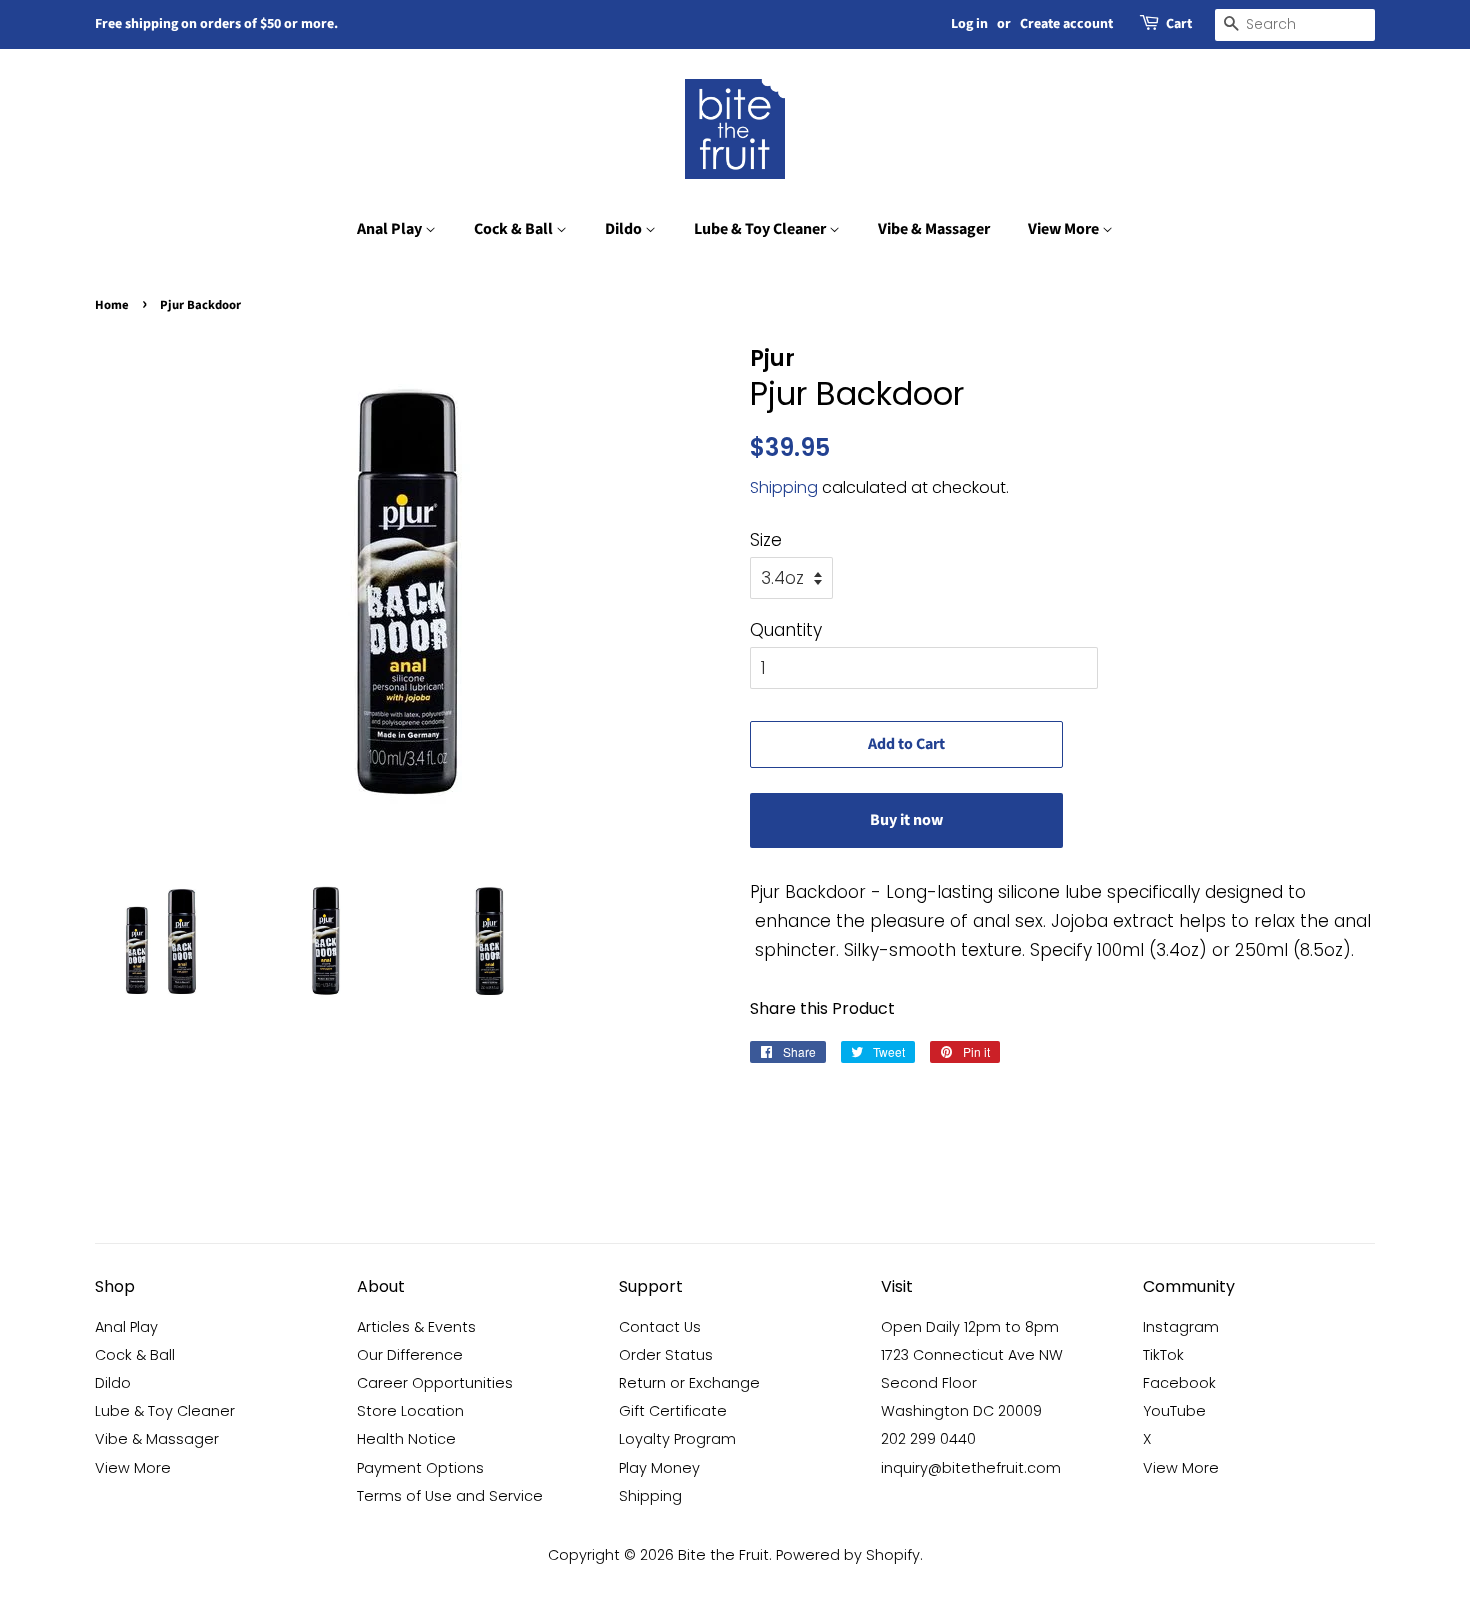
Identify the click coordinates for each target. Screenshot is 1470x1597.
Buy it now (906, 820)
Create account (1066, 24)
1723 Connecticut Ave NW (972, 1355)
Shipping (784, 487)
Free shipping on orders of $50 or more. (216, 24)
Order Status (666, 1355)
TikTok (1163, 1355)
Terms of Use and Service (450, 1496)
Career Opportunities (435, 1383)
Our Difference (410, 1355)
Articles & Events (416, 1327)
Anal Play (391, 229)
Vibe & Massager (934, 229)
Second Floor (929, 1383)
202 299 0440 (928, 1439)
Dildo (625, 229)
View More (1065, 229)
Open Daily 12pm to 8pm (970, 1327)
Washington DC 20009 (961, 1411)
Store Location (410, 1411)
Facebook (1179, 1383)
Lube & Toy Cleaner (761, 229)
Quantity (786, 630)
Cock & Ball (515, 229)
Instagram (1181, 1327)
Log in (969, 24)
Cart (1179, 24)
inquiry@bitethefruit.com (971, 1468)
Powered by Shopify (848, 1555)
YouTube (1174, 1411)
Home (112, 305)
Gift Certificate (673, 1411)
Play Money (659, 1468)
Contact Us (660, 1327)
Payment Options (420, 1468)
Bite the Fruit (723, 1555)
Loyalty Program (677, 1439)
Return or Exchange (689, 1383)
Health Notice (406, 1439)
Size (766, 540)
